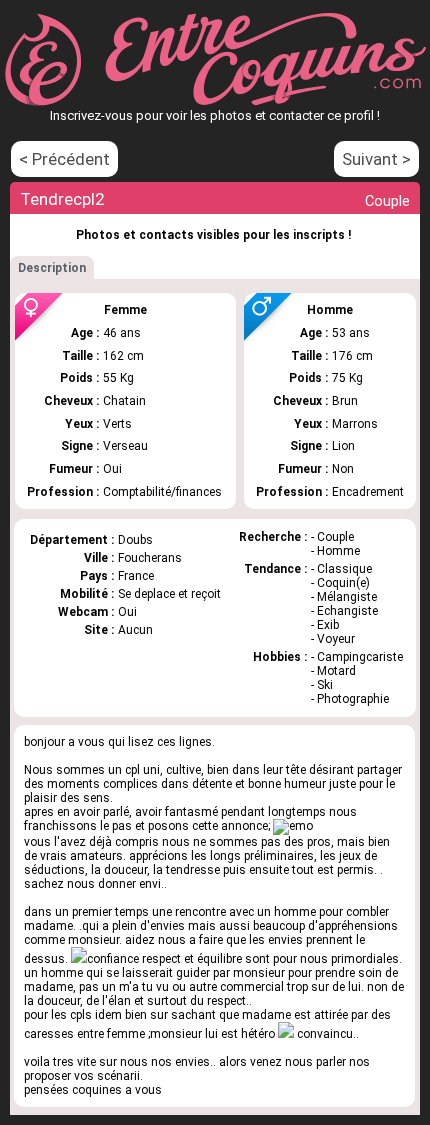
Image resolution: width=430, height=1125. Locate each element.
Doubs (135, 540)
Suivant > (376, 159)
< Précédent (64, 159)
